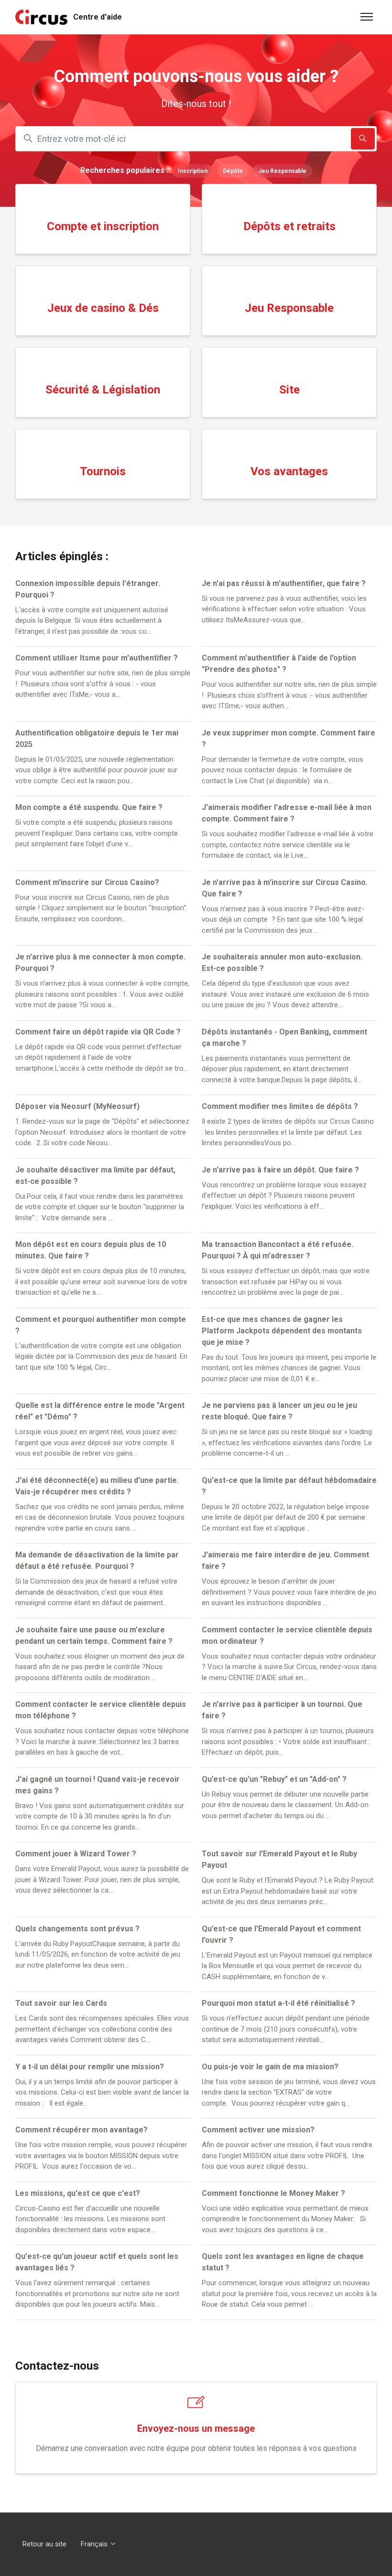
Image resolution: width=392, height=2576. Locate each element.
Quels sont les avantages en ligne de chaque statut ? (283, 2262)
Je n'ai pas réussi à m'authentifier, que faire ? (284, 583)
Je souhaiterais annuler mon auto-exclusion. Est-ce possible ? (282, 963)
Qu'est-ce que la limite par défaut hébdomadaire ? (289, 1486)
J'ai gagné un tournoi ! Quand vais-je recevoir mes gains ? (98, 1785)
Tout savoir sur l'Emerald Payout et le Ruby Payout (279, 1859)
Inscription (193, 171)
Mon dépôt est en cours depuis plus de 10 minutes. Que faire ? (91, 1250)
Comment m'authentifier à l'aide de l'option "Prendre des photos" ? (279, 664)
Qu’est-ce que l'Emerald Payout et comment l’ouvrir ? (281, 1934)
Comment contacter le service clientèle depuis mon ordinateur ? (287, 1635)
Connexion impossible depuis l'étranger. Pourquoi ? (88, 589)
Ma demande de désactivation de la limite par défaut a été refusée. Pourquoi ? (97, 1560)
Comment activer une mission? (258, 2130)
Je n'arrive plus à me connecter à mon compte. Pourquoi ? (100, 963)
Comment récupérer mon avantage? (82, 2130)
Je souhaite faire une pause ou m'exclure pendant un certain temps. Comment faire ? (94, 1635)
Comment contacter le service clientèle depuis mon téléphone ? (101, 1710)
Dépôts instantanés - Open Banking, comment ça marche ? (284, 1038)
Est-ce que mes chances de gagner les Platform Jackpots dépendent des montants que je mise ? (282, 1331)
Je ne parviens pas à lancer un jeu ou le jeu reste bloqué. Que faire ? (279, 1411)
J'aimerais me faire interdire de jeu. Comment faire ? (285, 1560)
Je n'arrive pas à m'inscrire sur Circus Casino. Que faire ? (285, 888)
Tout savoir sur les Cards (61, 2003)
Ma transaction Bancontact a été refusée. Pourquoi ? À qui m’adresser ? (278, 1250)
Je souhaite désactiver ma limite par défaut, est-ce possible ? (95, 1176)
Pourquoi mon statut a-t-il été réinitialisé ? (278, 2003)
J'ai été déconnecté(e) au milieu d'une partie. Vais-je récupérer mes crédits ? (97, 1486)
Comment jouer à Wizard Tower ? (76, 1854)
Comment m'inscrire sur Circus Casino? (87, 882)
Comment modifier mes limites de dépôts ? (280, 1106)
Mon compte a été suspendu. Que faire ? (89, 807)
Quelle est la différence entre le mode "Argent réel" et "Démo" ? (100, 1411)
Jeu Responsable (282, 171)
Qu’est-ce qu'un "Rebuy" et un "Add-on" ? (274, 1779)
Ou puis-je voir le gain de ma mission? (270, 2067)
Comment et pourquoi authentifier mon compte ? (101, 1325)
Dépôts (233, 171)
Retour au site (44, 2544)
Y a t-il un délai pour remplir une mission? (90, 2067)
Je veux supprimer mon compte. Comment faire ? (289, 739)
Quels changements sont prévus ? (77, 1929)
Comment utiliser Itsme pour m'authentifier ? (97, 658)
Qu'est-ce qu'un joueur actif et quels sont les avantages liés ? (97, 2262)
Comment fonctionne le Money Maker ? (273, 2193)
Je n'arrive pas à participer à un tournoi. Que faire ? (282, 1710)
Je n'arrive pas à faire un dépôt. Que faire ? (280, 1170)
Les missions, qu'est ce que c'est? (78, 2193)
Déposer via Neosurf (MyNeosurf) (77, 1106)
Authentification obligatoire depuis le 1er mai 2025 (97, 739)
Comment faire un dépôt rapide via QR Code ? (98, 1032)
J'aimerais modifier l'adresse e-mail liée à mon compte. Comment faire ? (287, 813)
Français (95, 2544)
